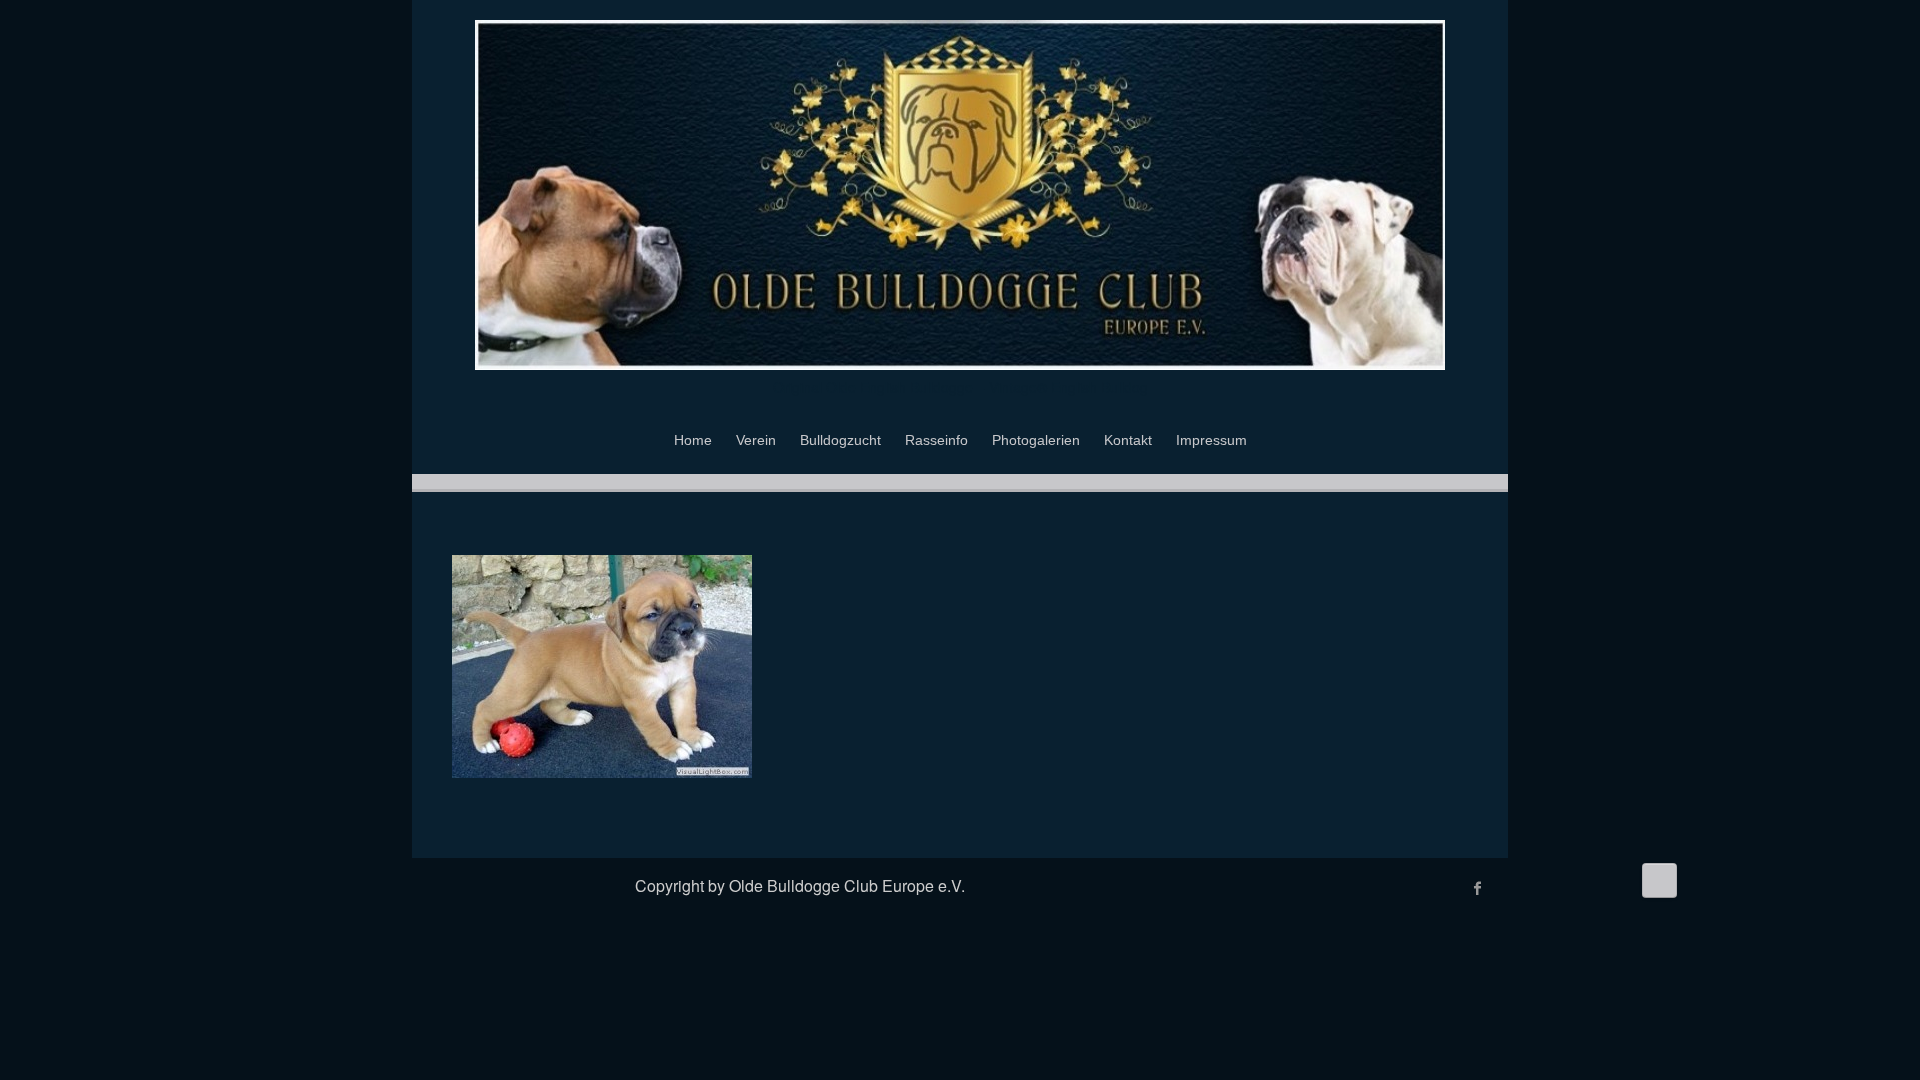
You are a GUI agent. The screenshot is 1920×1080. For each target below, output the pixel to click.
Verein (756, 440)
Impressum (1211, 440)
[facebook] (1478, 888)
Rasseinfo (936, 440)
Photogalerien (1036, 440)
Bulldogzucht (840, 440)
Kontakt (1128, 440)
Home (693, 440)
